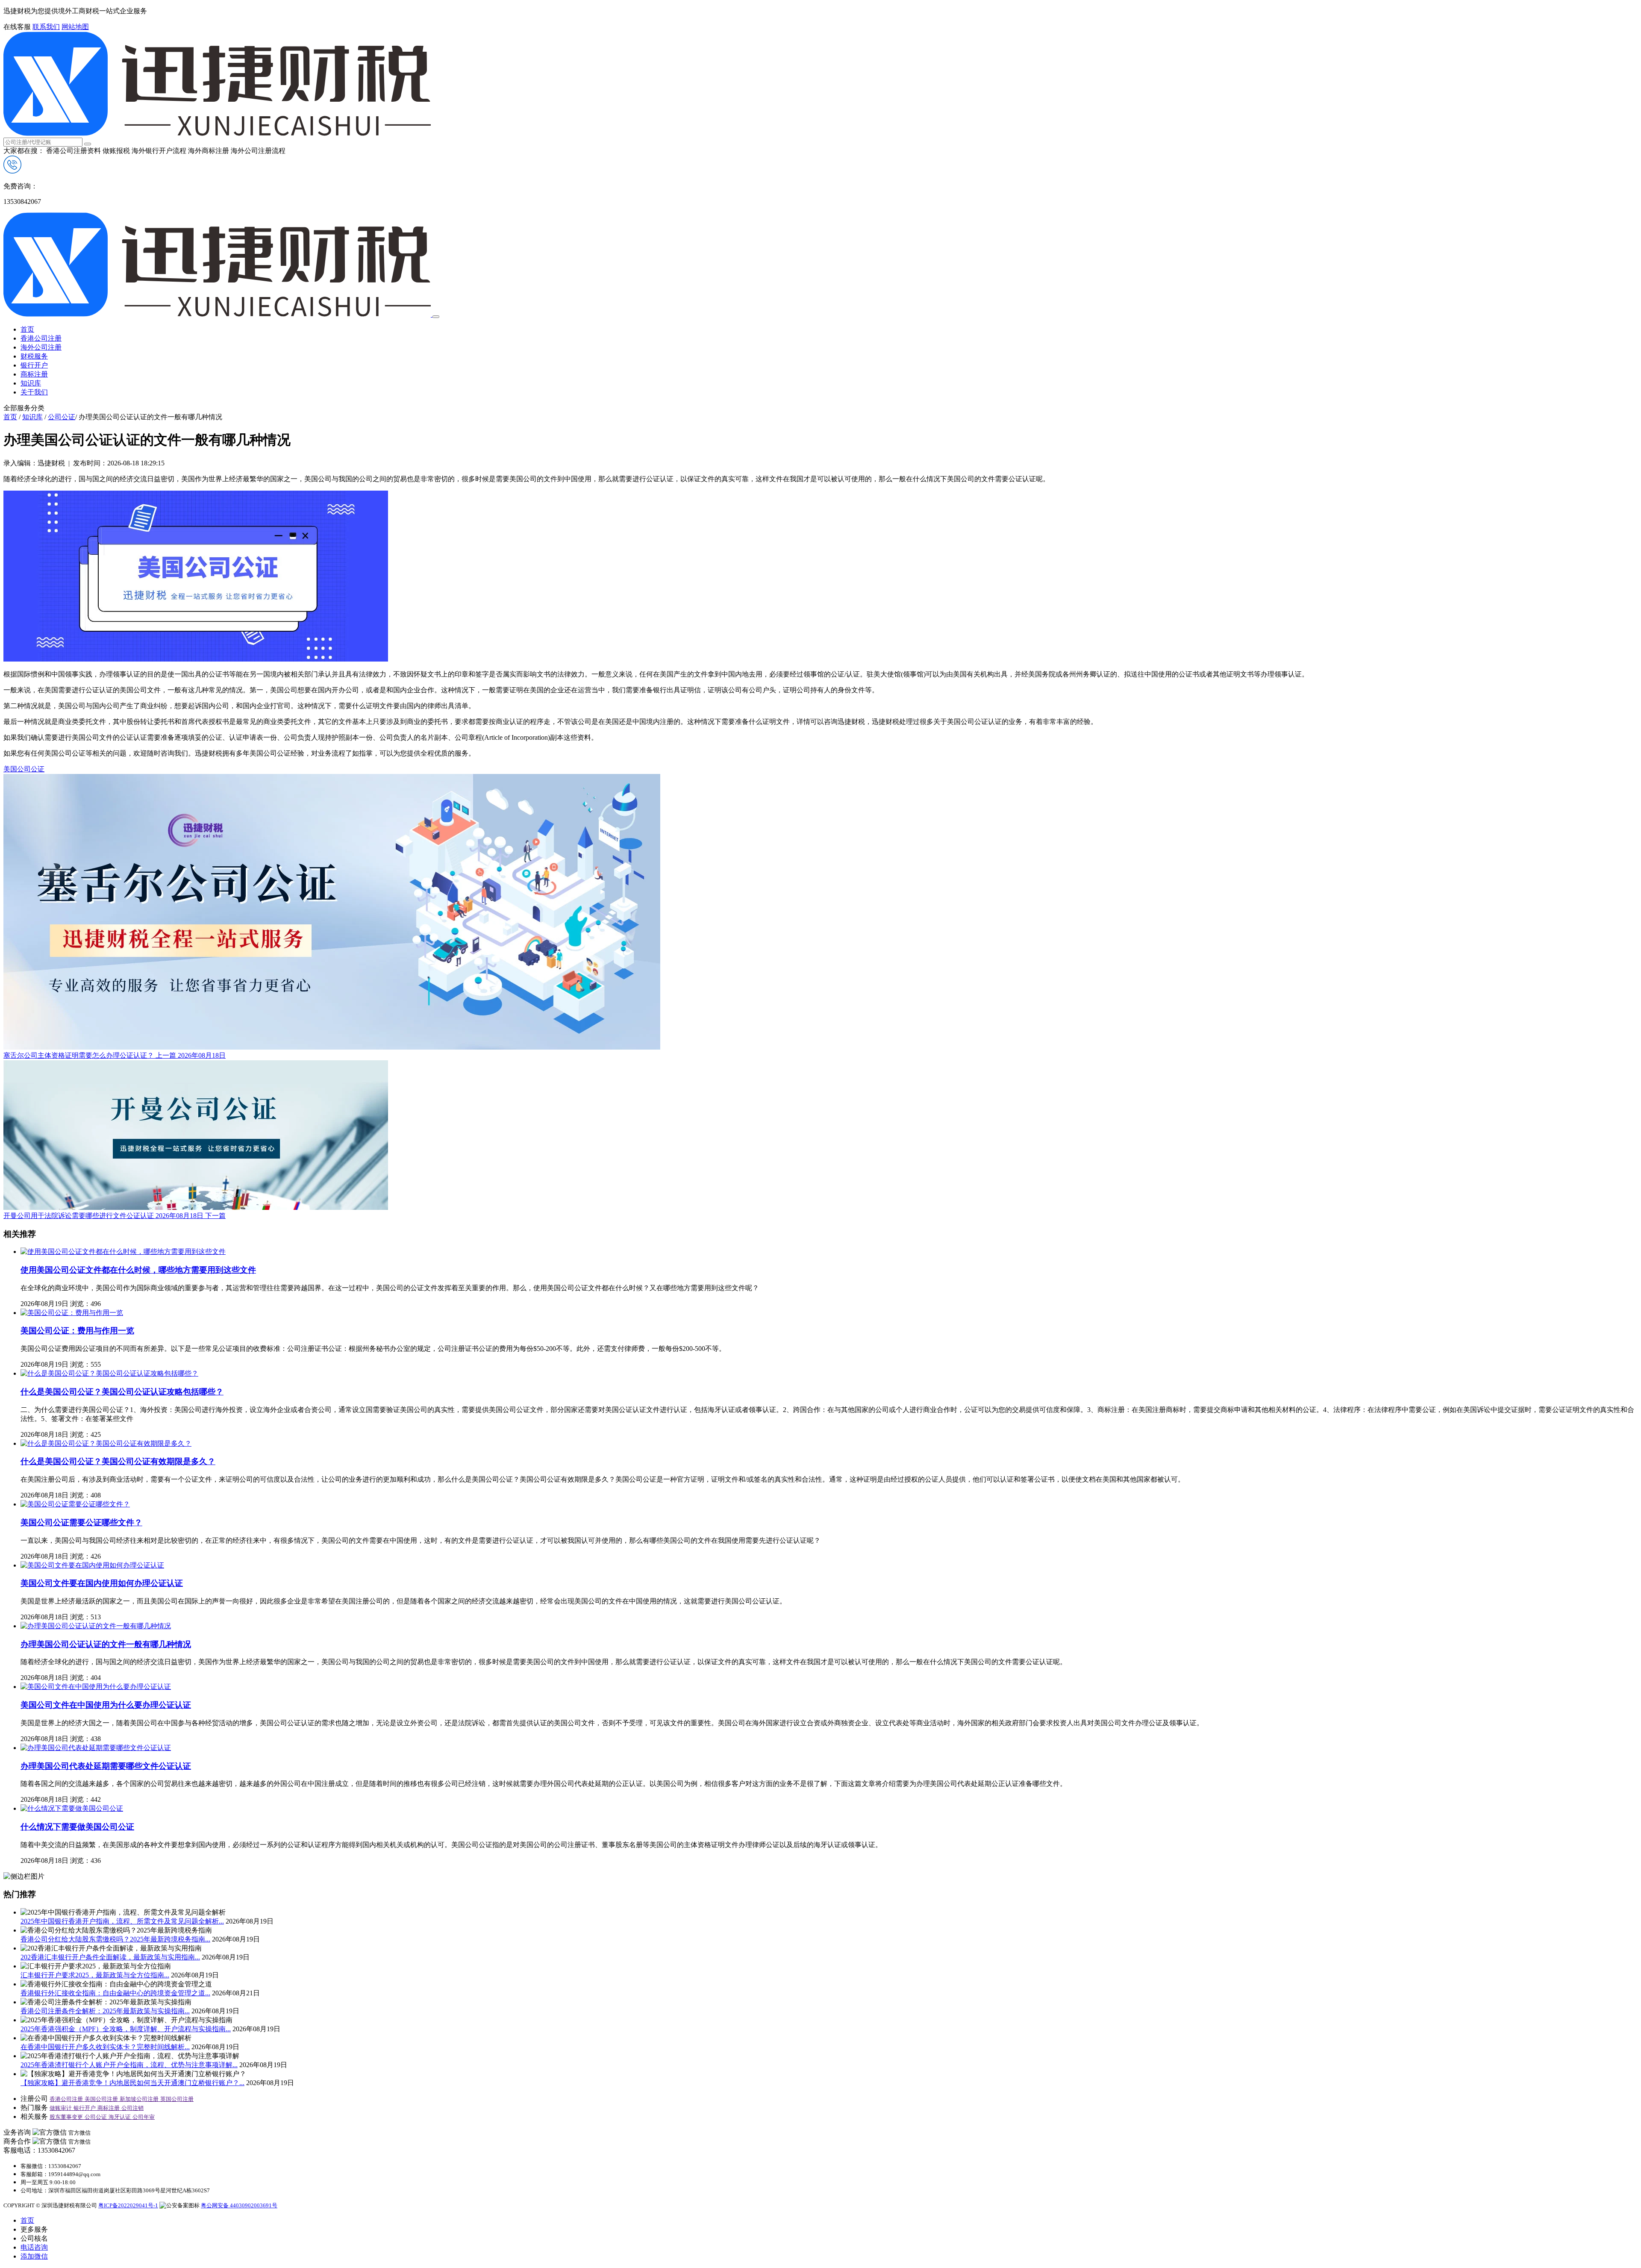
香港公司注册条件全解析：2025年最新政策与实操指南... (105, 2011)
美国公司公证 (24, 769)
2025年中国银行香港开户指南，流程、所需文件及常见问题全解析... (122, 1921)
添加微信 (34, 2256)
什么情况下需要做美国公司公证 (77, 1827)
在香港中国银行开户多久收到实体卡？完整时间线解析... (105, 2047)
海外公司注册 (41, 347)
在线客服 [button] (17, 27)
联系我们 (46, 27)
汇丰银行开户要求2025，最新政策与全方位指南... (95, 1975)
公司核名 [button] (34, 2238)
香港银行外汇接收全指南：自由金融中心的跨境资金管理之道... (115, 1993)
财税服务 (34, 356)
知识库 (31, 383)
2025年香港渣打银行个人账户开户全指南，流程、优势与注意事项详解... (129, 2065)
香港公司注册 (41, 338)
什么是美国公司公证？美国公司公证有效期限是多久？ (118, 1461)
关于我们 (34, 392)
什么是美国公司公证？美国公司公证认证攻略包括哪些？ (122, 1392)
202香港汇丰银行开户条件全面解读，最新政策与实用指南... (110, 1957)
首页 (27, 329)
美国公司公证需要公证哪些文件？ (81, 1522)
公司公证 (62, 417)
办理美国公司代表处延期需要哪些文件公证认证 (106, 1766)
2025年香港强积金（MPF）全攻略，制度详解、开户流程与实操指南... (126, 2029)
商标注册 (34, 374)
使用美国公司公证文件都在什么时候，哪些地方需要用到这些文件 (138, 1270)
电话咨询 (34, 2247)
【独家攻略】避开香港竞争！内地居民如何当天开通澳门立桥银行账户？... (132, 2083)
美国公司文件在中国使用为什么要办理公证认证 (106, 1705)
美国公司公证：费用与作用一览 (77, 1331)
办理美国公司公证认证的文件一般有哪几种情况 (106, 1644)
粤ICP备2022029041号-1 (128, 2205)
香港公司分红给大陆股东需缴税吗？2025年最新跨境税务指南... (115, 1939)
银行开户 (34, 365)
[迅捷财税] (217, 134)
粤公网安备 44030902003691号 (239, 2205)
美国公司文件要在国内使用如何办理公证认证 (102, 1583)
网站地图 (75, 27)
